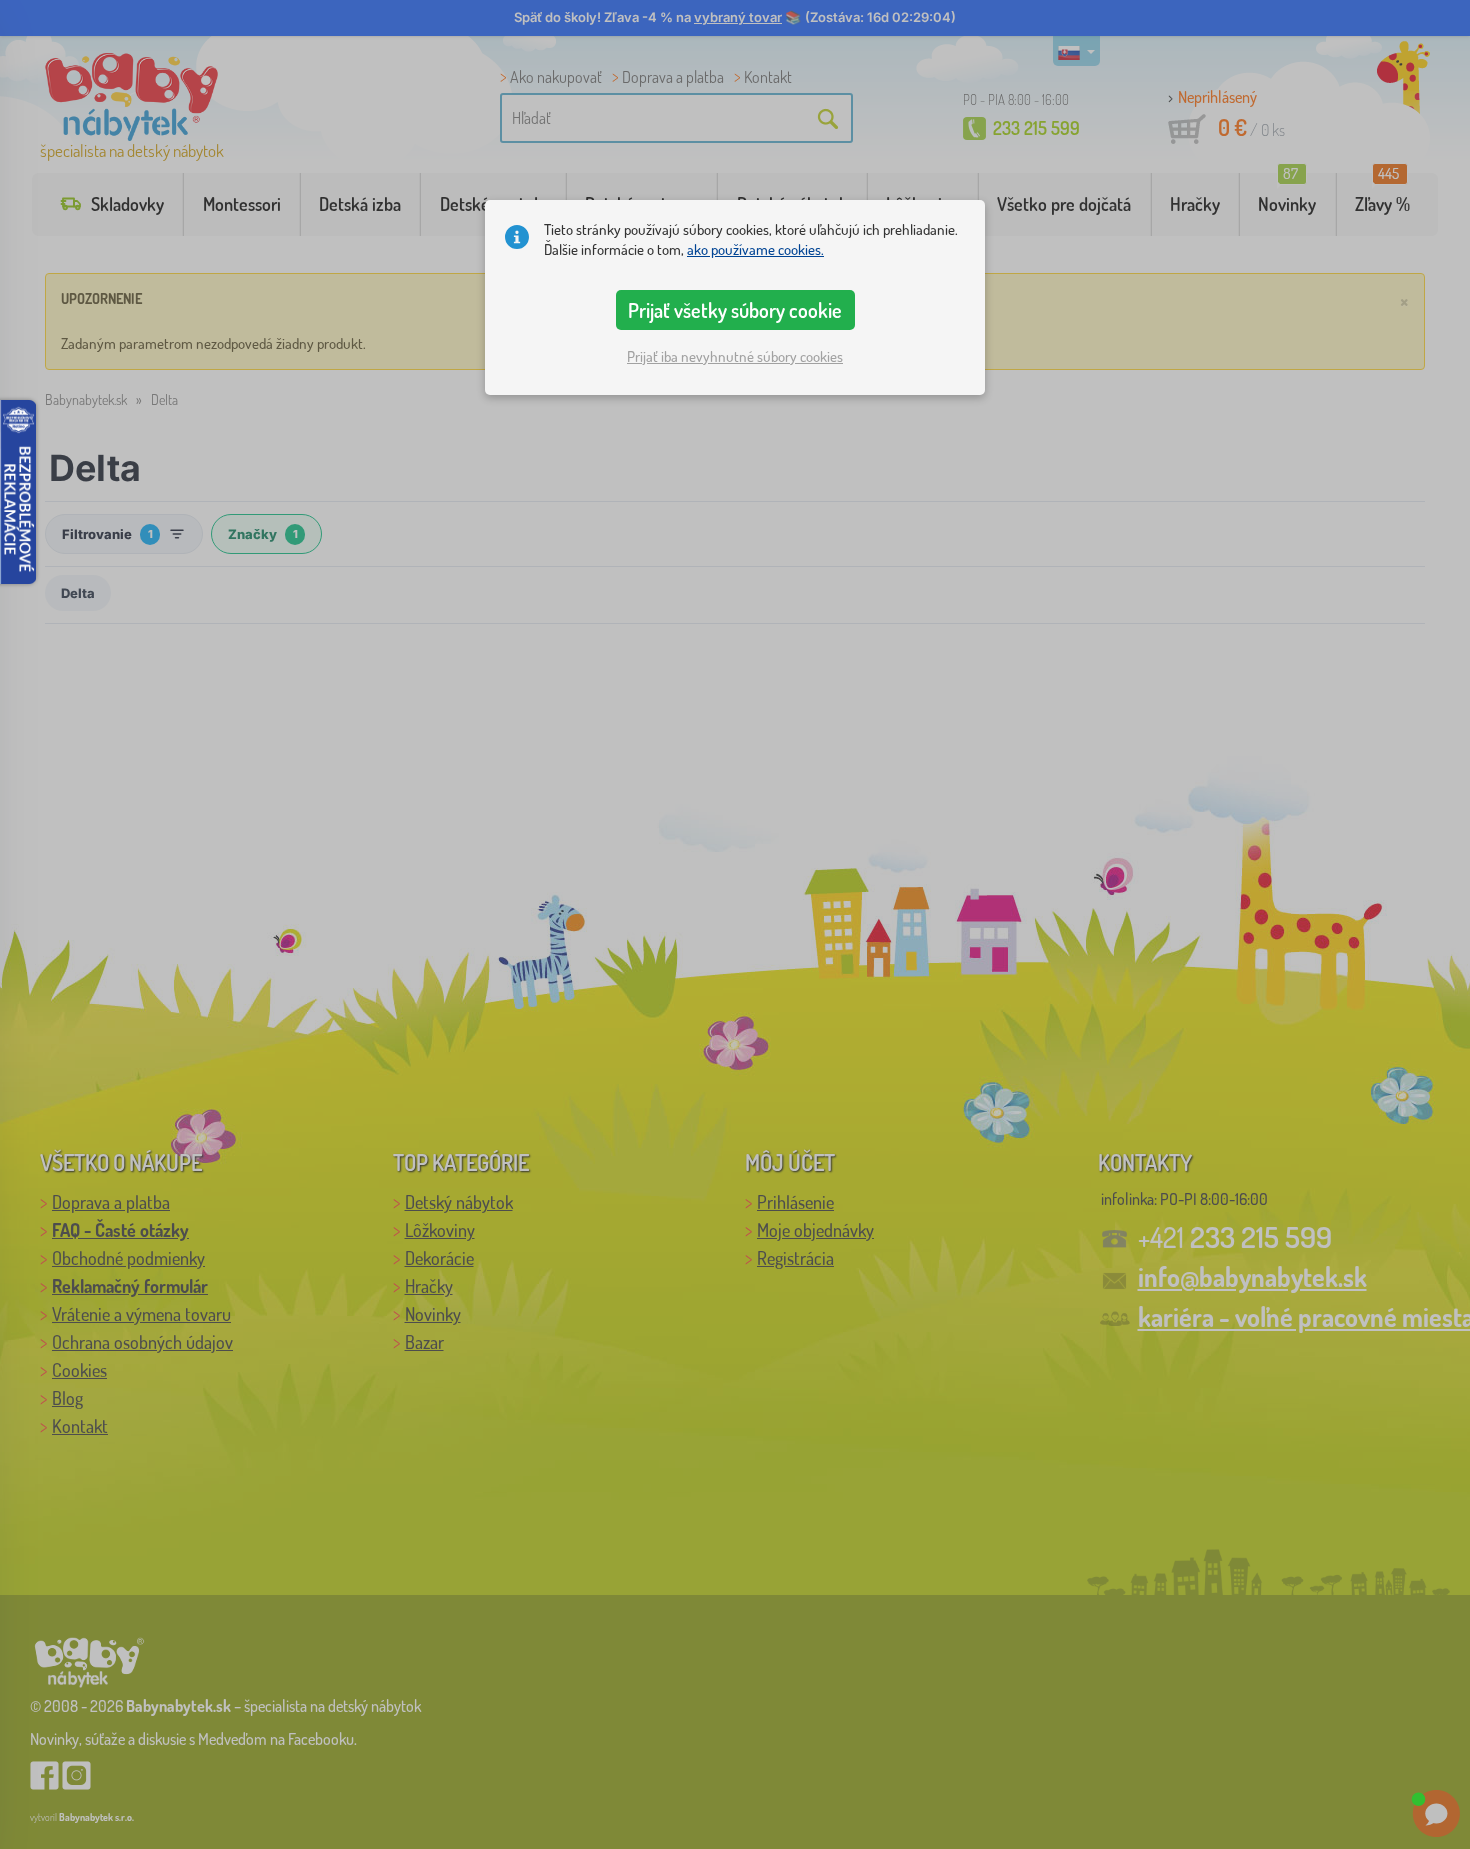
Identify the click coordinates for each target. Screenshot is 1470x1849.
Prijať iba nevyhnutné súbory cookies (735, 356)
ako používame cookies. (755, 249)
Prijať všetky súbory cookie (735, 310)
